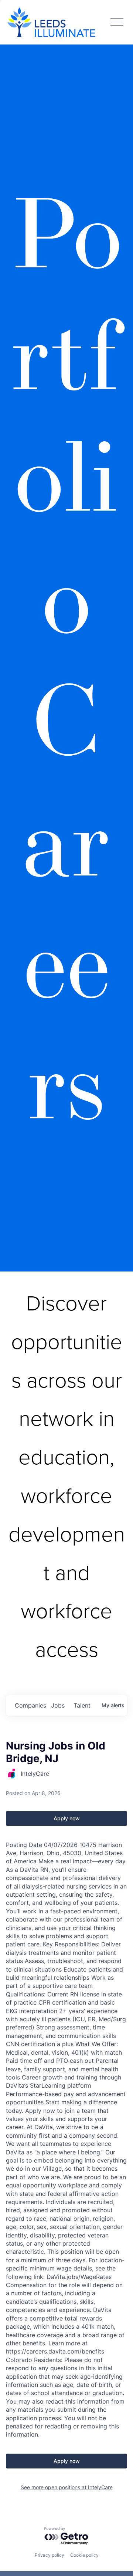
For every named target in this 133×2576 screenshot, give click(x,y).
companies (30, 1705)
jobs (58, 1705)
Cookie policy (84, 2555)
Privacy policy (50, 2555)
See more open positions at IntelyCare (67, 2487)
